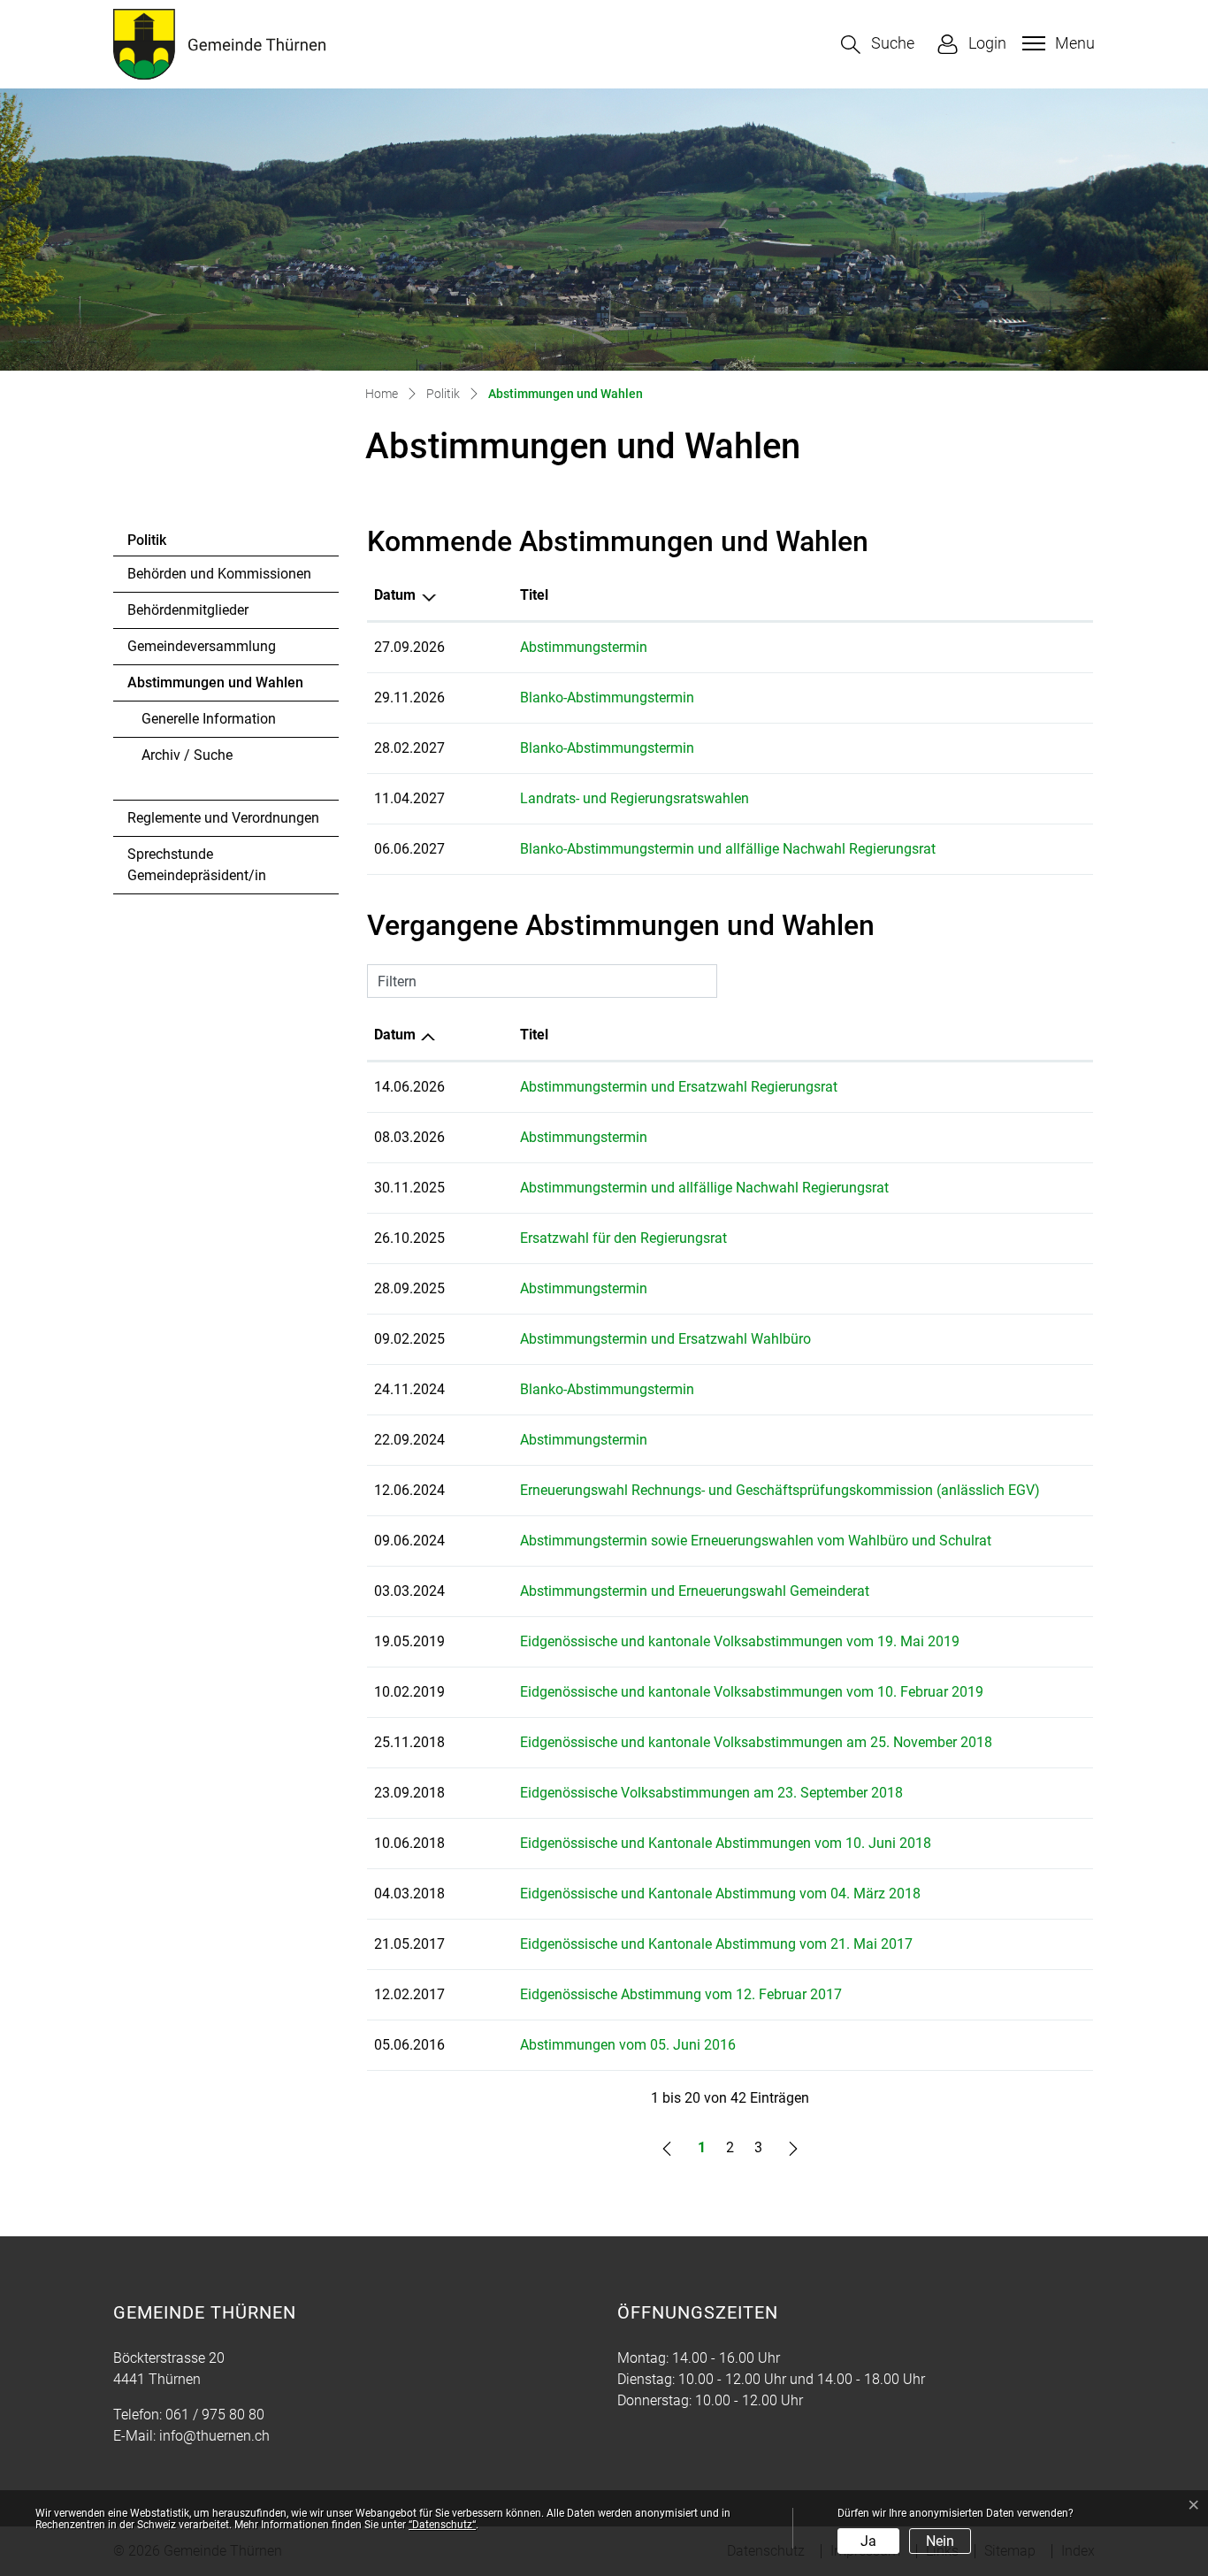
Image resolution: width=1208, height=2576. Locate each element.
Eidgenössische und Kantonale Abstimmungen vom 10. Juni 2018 (726, 1843)
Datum (395, 595)
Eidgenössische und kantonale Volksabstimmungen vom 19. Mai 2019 (740, 1641)
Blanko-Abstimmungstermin (607, 698)
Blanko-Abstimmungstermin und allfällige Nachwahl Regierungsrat (728, 849)
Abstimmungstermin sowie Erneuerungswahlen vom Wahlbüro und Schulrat (756, 1541)
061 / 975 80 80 (215, 2415)
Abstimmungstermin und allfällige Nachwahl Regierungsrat (704, 1188)
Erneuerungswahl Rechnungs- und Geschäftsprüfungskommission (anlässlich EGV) (780, 1490)
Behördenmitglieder (188, 610)
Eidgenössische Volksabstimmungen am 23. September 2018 (711, 1793)
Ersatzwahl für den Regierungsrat (623, 1238)
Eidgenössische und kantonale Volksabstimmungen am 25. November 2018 (756, 1742)
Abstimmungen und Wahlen (215, 687)
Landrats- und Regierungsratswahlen (635, 798)
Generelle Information (209, 719)
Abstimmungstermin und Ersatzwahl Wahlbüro (665, 1339)
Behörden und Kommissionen (219, 574)
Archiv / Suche (187, 755)
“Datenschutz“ (442, 2525)
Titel (534, 595)
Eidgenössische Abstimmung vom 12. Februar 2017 (681, 1994)
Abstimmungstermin (584, 647)
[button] (878, 45)
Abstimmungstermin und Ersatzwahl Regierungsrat (679, 1087)
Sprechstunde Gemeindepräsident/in (197, 865)
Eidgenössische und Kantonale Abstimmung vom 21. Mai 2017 (716, 1944)
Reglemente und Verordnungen (223, 818)
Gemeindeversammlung (202, 646)
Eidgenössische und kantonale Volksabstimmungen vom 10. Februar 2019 (752, 1692)
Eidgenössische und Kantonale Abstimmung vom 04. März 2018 (720, 1894)
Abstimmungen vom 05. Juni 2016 (628, 2045)
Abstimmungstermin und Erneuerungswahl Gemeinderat (695, 1591)
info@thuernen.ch (214, 2436)
